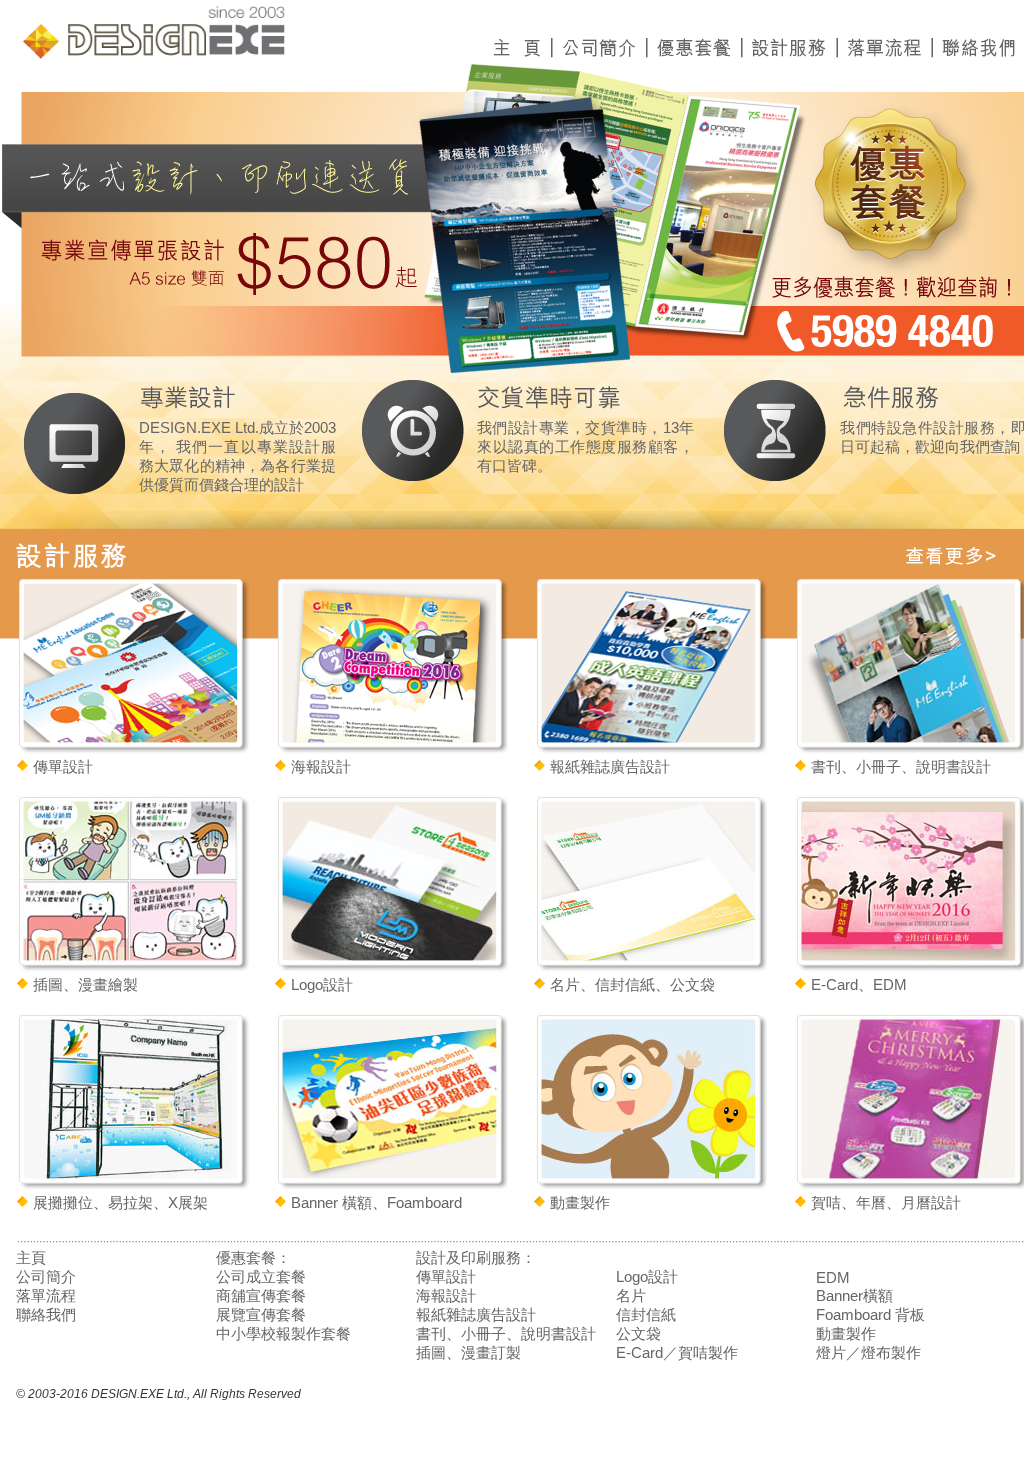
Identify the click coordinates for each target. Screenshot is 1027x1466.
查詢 (1005, 447)
